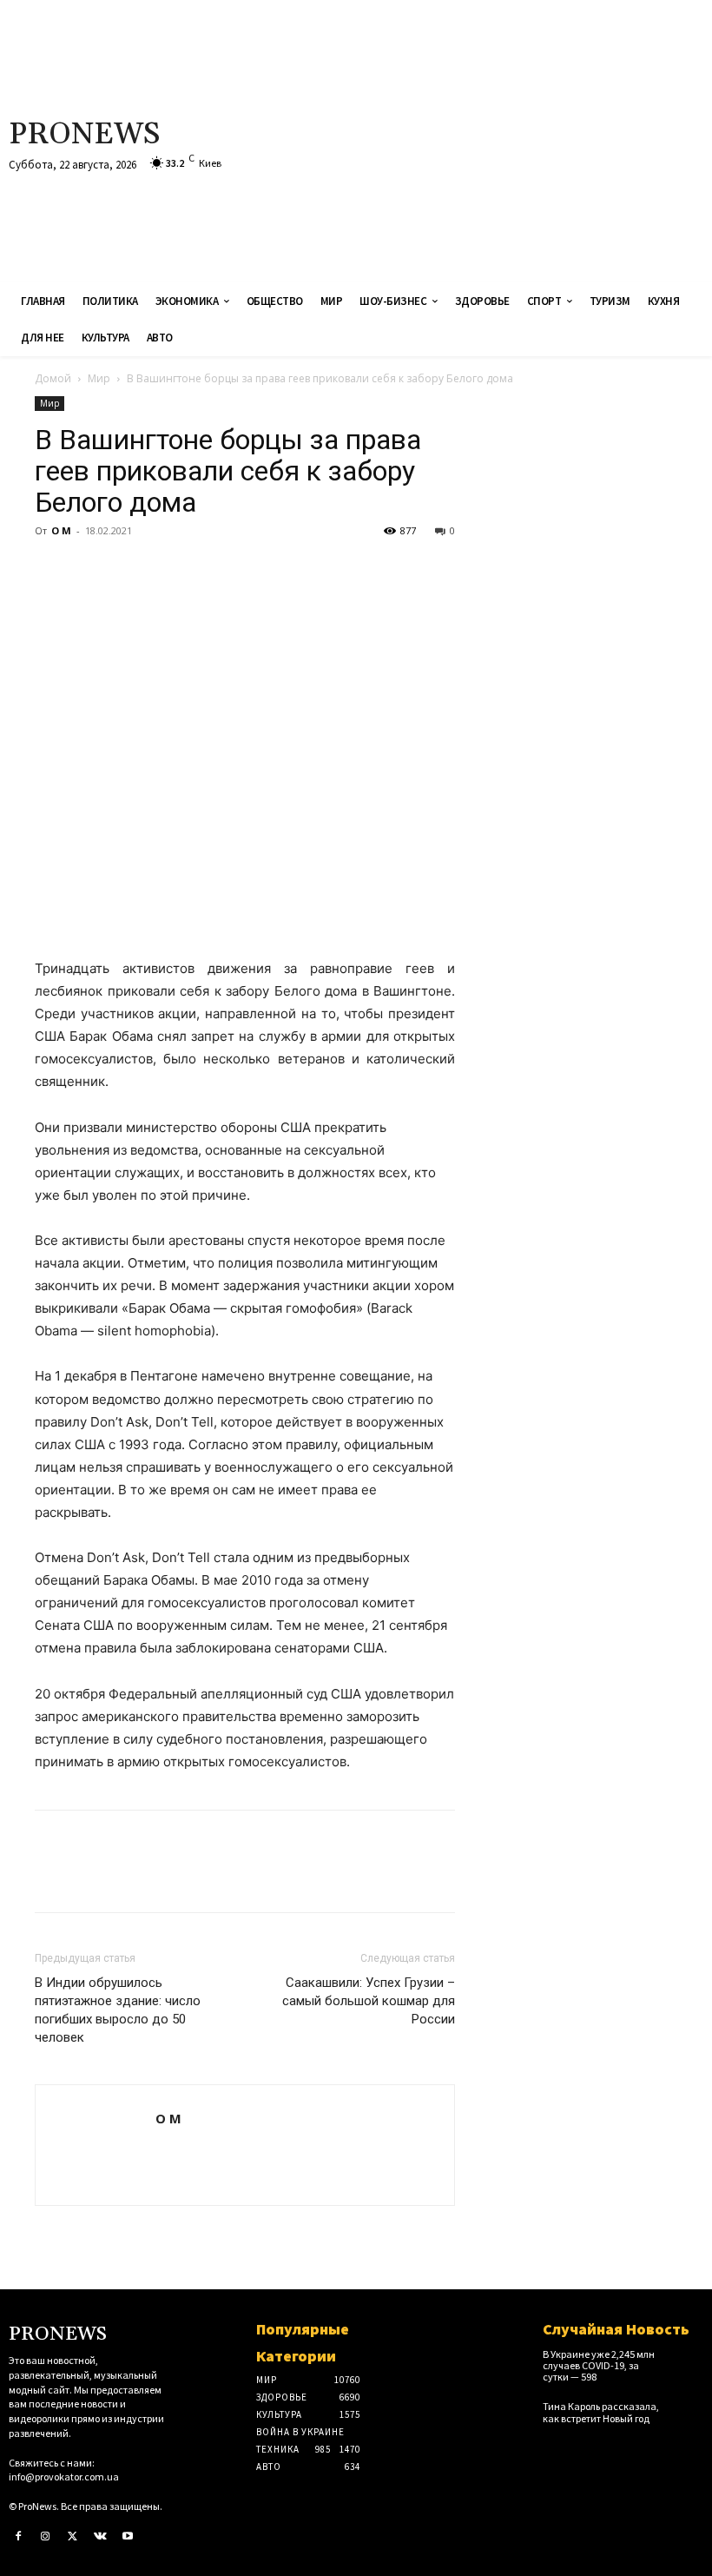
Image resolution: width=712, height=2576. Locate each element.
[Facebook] (52, 570)
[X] (92, 570)
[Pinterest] (132, 570)
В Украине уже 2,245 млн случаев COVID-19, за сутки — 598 (599, 2365)
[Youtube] (128, 2537)
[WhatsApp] (172, 570)
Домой (53, 378)
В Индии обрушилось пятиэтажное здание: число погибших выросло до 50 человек (118, 2010)
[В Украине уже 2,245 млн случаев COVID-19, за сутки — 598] (687, 2361)
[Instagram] (46, 2537)
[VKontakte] (101, 2537)
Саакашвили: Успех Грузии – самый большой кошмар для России (369, 2001)
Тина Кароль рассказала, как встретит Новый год (601, 2412)
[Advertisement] (478, 139)
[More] (213, 570)
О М (61, 530)
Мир (99, 378)
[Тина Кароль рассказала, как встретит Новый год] (687, 2413)
